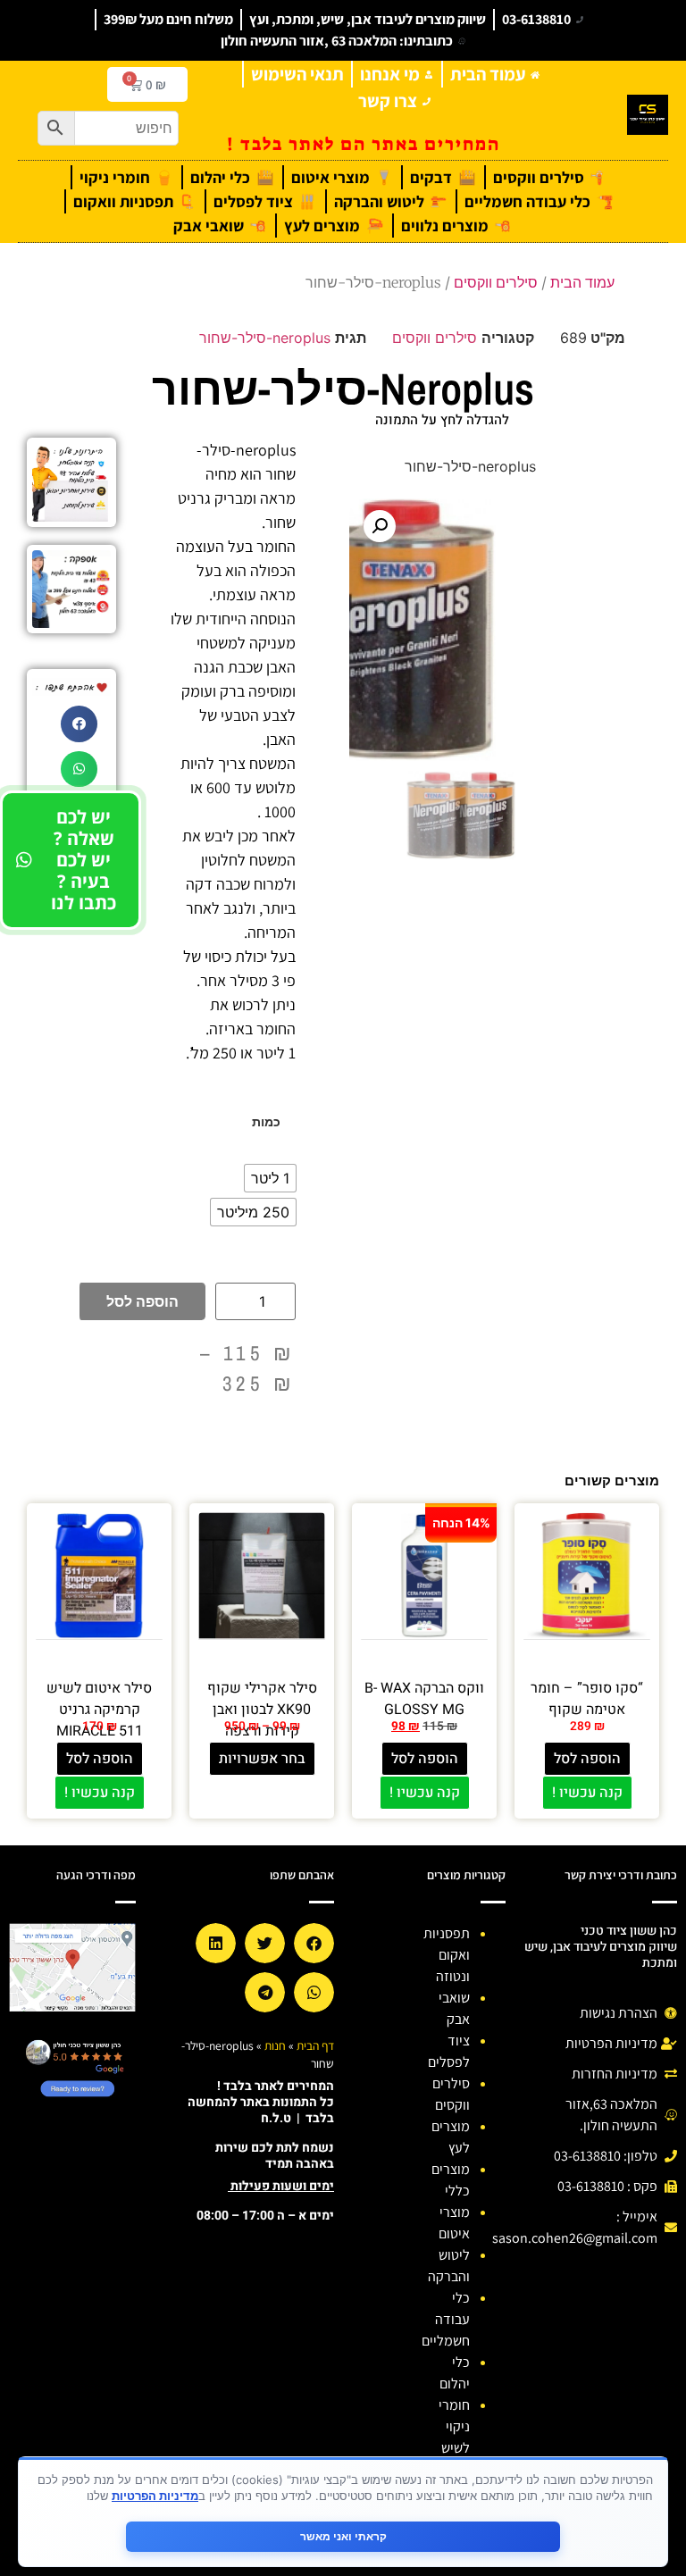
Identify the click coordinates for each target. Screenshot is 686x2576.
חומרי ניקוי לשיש (454, 2426)
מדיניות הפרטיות (155, 2496)
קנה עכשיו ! (587, 1793)
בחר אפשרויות (262, 1759)
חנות (275, 2045)
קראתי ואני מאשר (343, 2536)
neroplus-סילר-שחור (265, 338)
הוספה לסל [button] (587, 1759)
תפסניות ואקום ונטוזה (447, 1955)
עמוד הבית (582, 282)
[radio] (270, 1178)
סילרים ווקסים (496, 282)
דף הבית (315, 2045)
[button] (380, 526)
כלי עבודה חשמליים (446, 2319)
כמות (266, 1122)
